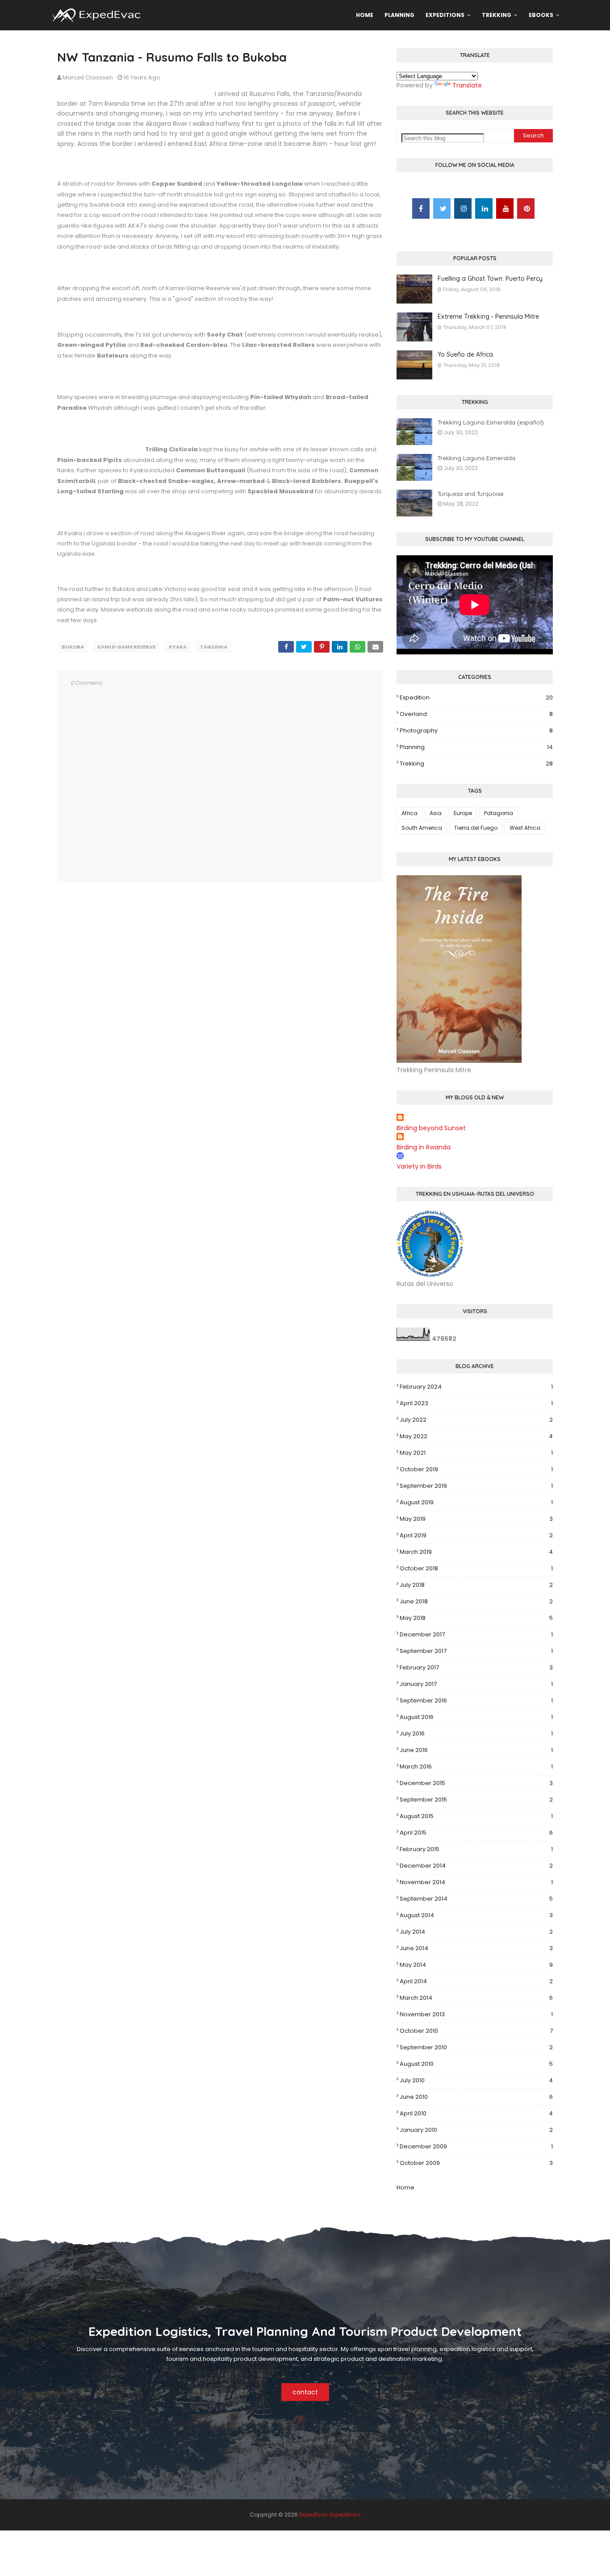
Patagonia (499, 813)
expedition (476, 697)
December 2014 (476, 1866)
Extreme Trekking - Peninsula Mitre (488, 316)
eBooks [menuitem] (541, 15)
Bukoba (73, 647)
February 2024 (476, 1387)
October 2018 (476, 1568)
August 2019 (476, 1502)
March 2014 (476, 1998)
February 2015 (476, 1849)
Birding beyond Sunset (431, 1128)
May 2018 (476, 1618)
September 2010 (476, 2047)
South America (422, 828)
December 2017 (476, 1634)
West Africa (525, 828)
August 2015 (476, 1816)
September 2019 (476, 1486)
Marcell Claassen (88, 77)
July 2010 (476, 2080)
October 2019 (476, 1469)
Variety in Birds (419, 1166)
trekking (476, 764)
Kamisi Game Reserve (126, 647)
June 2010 (476, 2097)
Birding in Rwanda (424, 1147)
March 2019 (476, 1552)
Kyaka (178, 647)
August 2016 (476, 1717)
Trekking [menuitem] (497, 15)
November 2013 (476, 2014)
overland (476, 714)
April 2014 (476, 1981)
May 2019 (476, 1519)
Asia (436, 813)
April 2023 (476, 1403)
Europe (463, 813)
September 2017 (476, 1651)
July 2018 (476, 1585)
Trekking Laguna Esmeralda (476, 458)
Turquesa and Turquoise (471, 494)
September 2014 (476, 1899)
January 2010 (476, 2130)
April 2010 (476, 2113)
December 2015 (476, 1783)
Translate (467, 85)
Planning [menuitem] (399, 15)
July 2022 (476, 1420)
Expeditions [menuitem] (445, 15)
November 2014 (476, 1882)
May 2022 (476, 1436)
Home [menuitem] (365, 15)
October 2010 (476, 2031)
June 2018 (476, 1601)
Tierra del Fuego (476, 828)
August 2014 (476, 1915)
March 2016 (476, 1767)
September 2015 (476, 1800)
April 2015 (476, 1833)
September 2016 (476, 1700)
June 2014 (476, 1948)
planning (476, 747)
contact (305, 2392)
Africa (409, 813)
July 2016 (476, 1733)
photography (476, 730)
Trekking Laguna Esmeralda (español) (491, 422)
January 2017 (476, 1684)
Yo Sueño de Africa (465, 354)
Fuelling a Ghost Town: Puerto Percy (490, 279)
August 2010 (476, 2064)
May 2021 (476, 1453)
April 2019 (476, 1535)
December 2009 (476, 2146)
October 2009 (476, 2163)
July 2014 (476, 1932)
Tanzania (214, 647)
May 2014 (476, 1965)
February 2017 (476, 1667)
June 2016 (476, 1750)
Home (405, 2187)
